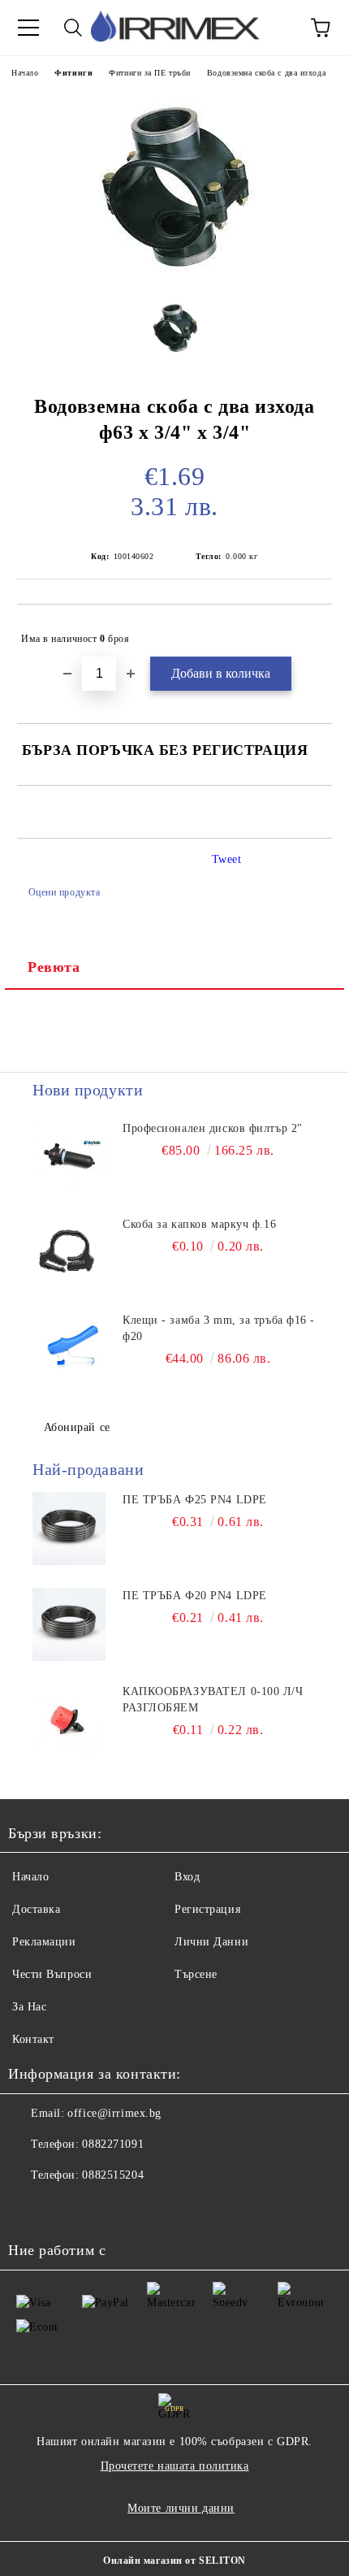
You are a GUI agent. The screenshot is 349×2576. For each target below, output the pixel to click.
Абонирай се (77, 1427)
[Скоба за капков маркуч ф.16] (69, 1253)
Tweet (227, 859)
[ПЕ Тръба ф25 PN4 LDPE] (69, 1529)
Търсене (196, 1974)
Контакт (33, 2039)
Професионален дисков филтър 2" (213, 1128)
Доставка (36, 1909)
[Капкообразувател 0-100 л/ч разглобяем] (69, 1720)
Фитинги (73, 73)
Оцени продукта (64, 892)
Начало (25, 73)
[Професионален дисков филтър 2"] (69, 1157)
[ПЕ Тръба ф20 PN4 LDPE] (69, 1624)
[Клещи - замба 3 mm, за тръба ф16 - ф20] (69, 1349)
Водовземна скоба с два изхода (266, 73)
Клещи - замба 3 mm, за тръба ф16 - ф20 (219, 1328)
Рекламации (44, 1942)
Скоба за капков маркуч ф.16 (199, 1224)
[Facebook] (29, 2208)
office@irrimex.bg (114, 2113)
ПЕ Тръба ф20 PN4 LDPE (195, 1596)
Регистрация (207, 1909)
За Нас (29, 2007)
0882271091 (113, 2144)
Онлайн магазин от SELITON (174, 2561)
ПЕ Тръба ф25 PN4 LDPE (195, 1500)
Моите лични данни (181, 2508)
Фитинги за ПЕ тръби (150, 73)
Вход (187, 1877)
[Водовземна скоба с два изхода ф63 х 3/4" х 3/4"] (174, 274)
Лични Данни (211, 1942)
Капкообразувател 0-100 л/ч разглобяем (213, 1700)
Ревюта (54, 967)
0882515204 (113, 2175)
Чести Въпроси (52, 1974)
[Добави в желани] (309, 631)
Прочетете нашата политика (175, 2466)
